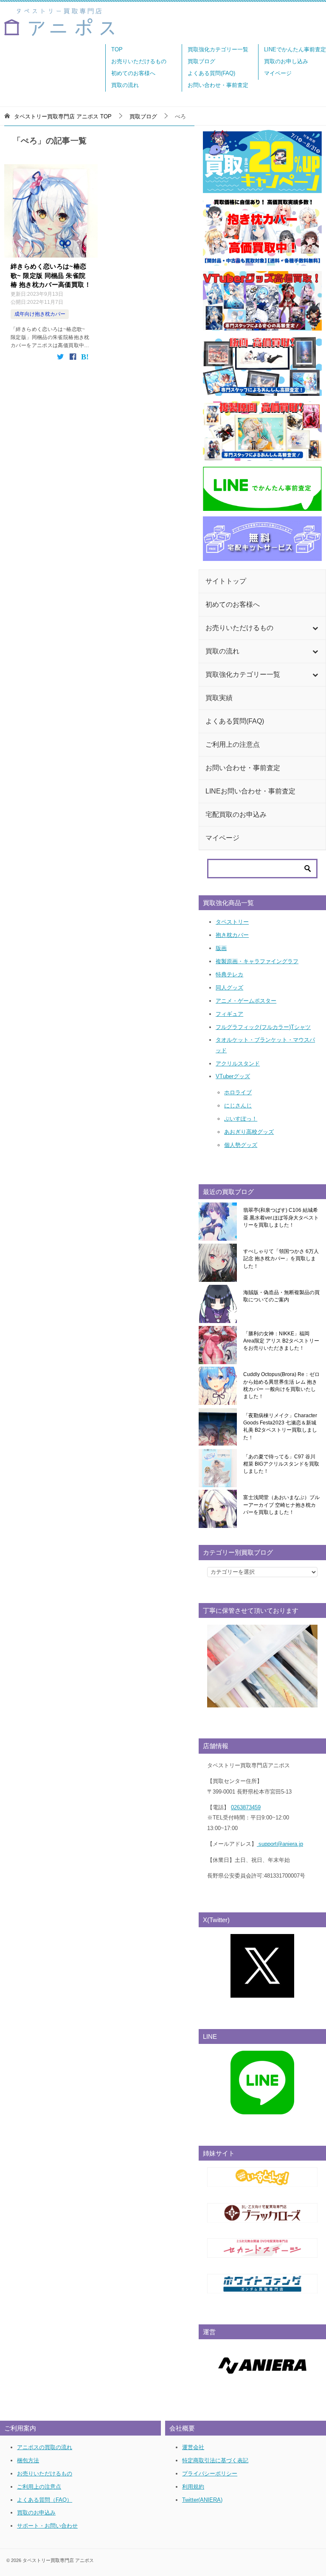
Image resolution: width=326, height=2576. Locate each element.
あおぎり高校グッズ (249, 1132)
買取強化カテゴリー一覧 (218, 49)
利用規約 (193, 2487)
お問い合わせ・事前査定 (218, 85)
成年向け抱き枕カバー (40, 314)
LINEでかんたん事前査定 (295, 49)
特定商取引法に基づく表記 (215, 2460)
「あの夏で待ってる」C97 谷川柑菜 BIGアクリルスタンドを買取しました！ (281, 1464)
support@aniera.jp (280, 1844)
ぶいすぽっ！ (241, 1119)
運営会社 (193, 2447)
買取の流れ (125, 85)
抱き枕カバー (232, 935)
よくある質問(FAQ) (211, 73)
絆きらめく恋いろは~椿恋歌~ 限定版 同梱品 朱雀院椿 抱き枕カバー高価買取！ (51, 275)
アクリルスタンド (238, 1064)
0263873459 (246, 1807)
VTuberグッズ (233, 1076)
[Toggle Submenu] (315, 628)
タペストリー (232, 922)
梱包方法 (28, 2460)
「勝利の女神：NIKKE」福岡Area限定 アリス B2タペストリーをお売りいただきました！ (281, 1341)
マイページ (278, 73)
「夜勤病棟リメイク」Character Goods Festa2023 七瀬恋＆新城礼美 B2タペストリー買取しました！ (280, 1427)
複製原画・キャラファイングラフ (257, 961)
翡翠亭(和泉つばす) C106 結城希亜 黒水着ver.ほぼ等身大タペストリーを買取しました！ (281, 1218)
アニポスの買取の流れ (45, 2447)
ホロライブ (238, 1092)
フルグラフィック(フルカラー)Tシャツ (263, 1027)
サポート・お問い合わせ (47, 2526)
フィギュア (229, 1014)
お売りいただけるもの (139, 61)
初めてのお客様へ (133, 73)
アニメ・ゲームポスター (246, 1001)
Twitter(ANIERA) (202, 2500)
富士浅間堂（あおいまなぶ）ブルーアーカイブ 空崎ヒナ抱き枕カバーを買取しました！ (281, 1505)
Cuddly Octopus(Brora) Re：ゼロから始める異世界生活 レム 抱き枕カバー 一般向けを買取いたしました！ (281, 1385)
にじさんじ (238, 1106)
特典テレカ (229, 974)
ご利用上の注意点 (39, 2487)
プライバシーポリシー (210, 2474)
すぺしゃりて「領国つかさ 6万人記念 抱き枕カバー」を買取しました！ (281, 1259)
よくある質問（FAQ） (45, 2500)
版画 (221, 948)
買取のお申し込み (286, 61)
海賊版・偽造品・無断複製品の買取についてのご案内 (281, 1296)
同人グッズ (229, 988)
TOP (117, 49)
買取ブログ (201, 61)
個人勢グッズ (241, 1145)
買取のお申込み (36, 2513)
